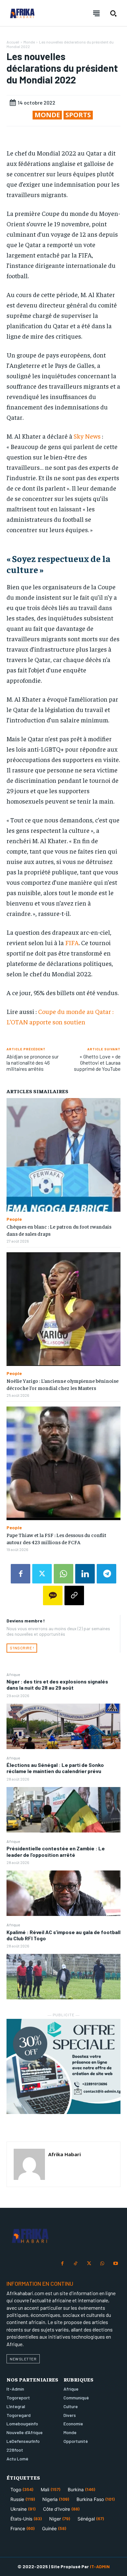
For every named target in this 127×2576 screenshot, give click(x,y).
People (14, 1219)
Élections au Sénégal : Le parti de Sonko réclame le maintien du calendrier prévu (55, 1768)
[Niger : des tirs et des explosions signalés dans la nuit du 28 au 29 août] (63, 1726)
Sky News (87, 436)
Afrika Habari (64, 2154)
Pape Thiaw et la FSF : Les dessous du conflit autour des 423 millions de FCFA (56, 1538)
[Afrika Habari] (29, 2164)
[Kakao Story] (53, 1595)
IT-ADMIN (100, 2566)
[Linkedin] (85, 1574)
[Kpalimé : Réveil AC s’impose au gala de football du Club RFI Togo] (63, 1977)
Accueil (13, 42)
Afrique (13, 1674)
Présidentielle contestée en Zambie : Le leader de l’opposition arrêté (56, 1851)
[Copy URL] (74, 1595)
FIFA (72, 942)
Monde (29, 42)
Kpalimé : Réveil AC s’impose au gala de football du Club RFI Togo (63, 1935)
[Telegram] (106, 1574)
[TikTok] (76, 2264)
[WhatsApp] (63, 1574)
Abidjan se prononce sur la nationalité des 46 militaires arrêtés (33, 1063)
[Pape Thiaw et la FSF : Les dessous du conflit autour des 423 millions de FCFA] (63, 1463)
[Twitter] (42, 1574)
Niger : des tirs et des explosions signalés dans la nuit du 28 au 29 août (57, 1684)
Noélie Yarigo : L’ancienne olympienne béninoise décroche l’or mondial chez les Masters (63, 1384)
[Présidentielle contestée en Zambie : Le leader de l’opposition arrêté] (63, 1893)
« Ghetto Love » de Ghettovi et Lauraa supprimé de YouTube (97, 1063)
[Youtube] (115, 2264)
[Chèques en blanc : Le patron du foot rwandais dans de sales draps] (63, 1155)
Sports (78, 115)
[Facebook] (21, 1574)
